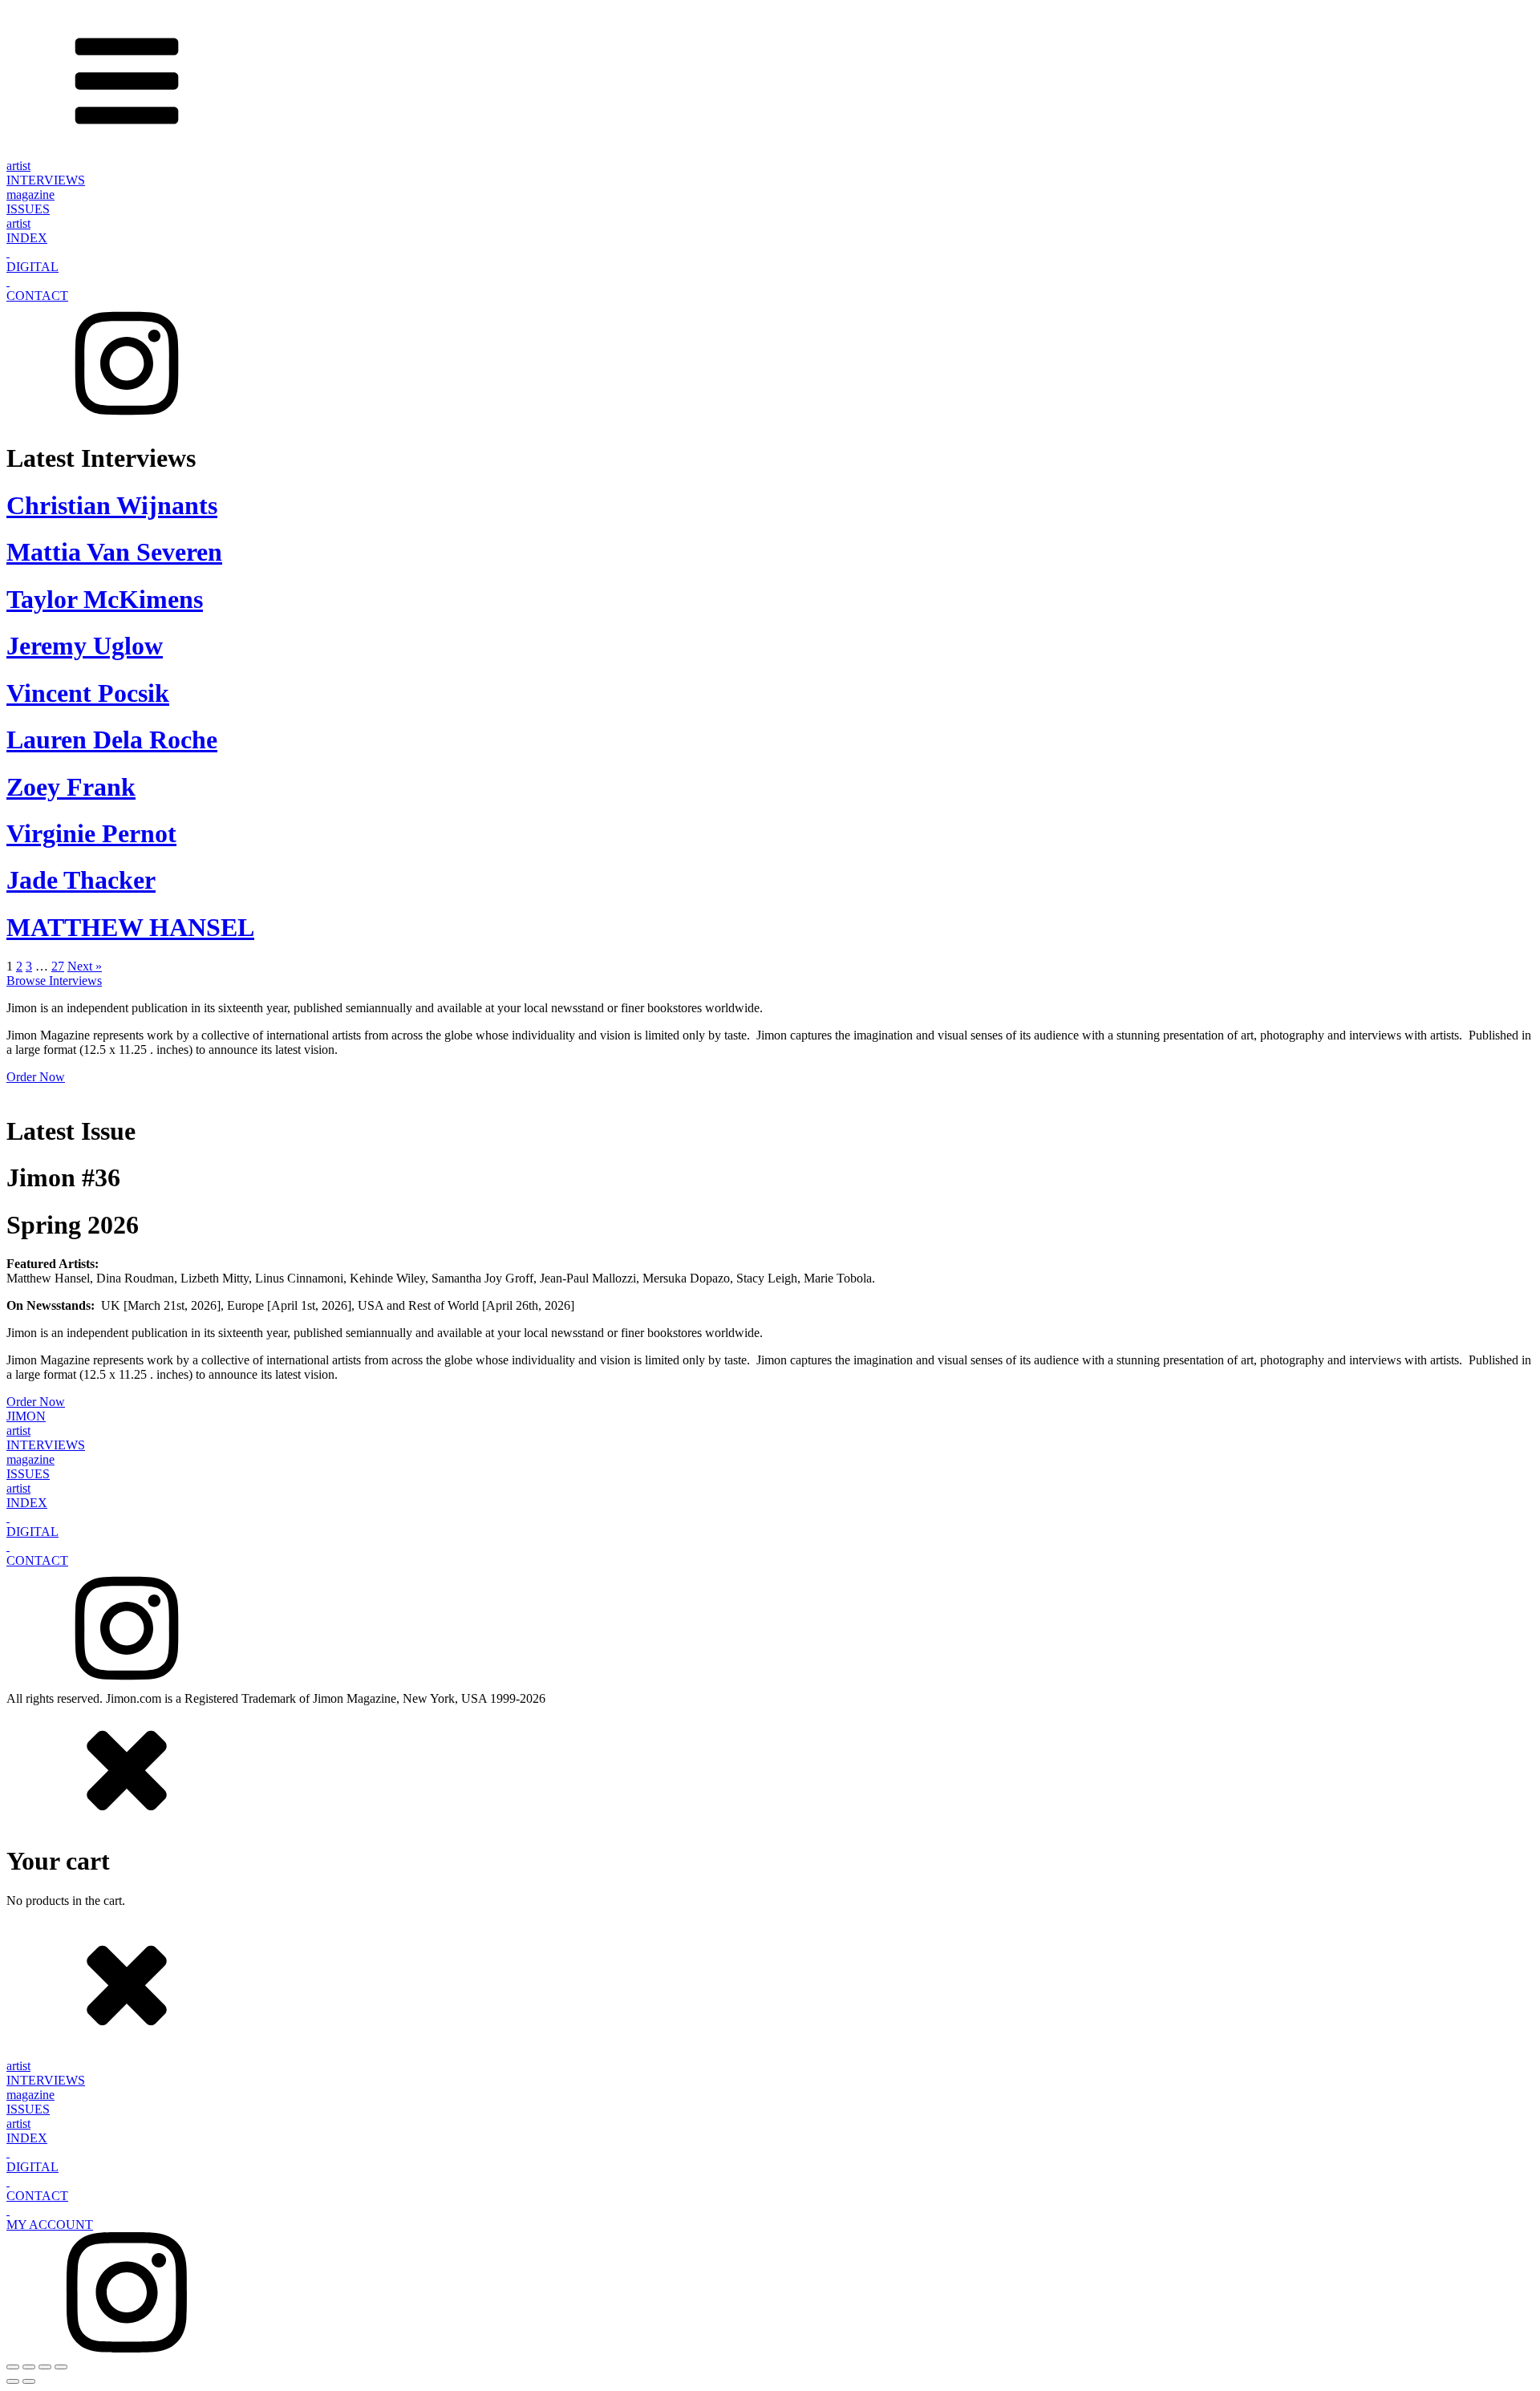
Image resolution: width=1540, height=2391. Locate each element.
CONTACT (37, 296)
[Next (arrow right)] (29, 2381)
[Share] (45, 2367)
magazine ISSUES (30, 202)
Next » (85, 966)
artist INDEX (27, 231)
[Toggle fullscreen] (29, 2367)
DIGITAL (32, 267)
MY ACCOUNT (50, 2225)
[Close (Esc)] (61, 2367)
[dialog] (770, 1807)
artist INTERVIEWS (46, 173)
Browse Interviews (54, 981)
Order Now (36, 1077)
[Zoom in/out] (13, 2367)
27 (58, 966)
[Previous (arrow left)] (13, 2381)
